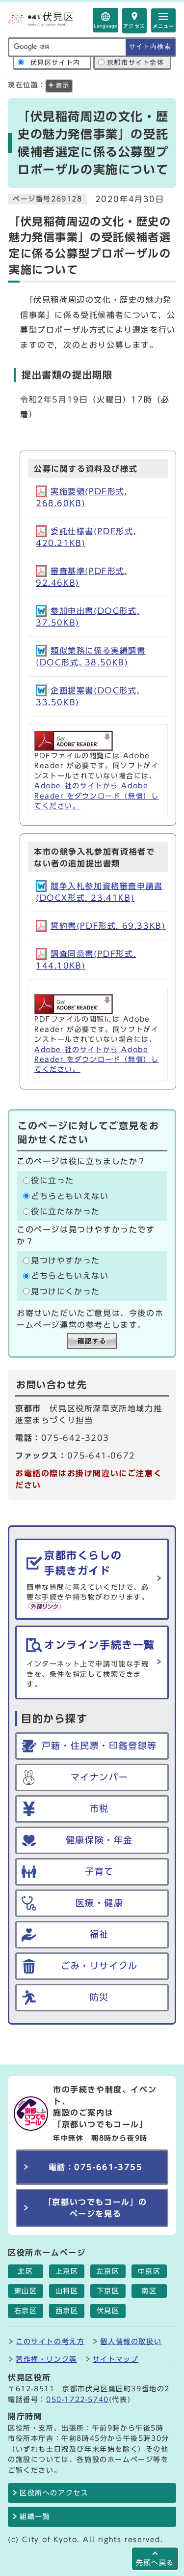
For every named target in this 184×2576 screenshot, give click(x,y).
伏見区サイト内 (55, 63)
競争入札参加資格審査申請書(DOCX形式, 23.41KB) (99, 892)
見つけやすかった (66, 1260)
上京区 (67, 2271)
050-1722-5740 (78, 2399)
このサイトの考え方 (50, 2341)
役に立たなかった (66, 1211)
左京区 (108, 2271)
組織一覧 (35, 2517)
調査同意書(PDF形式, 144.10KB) (86, 960)
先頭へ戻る (155, 2562)
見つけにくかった (66, 1291)
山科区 (67, 2291)
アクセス (134, 26)
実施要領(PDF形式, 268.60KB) (82, 497)
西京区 (67, 2311)
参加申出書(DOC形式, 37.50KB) (88, 617)
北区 (25, 2271)
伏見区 (108, 2311)
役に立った (53, 1181)
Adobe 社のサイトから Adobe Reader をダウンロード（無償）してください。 (96, 796)
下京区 (108, 2291)
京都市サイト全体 (136, 63)
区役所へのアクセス (54, 2493)
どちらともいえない (70, 1196)
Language (105, 26)
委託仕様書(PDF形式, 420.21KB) (86, 537)
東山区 (26, 2291)
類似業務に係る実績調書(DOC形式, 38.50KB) (91, 657)
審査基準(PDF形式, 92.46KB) (82, 577)
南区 (149, 2291)
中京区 (149, 2271)
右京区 (26, 2311)
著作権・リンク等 (46, 2359)
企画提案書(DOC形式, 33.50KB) (88, 696)
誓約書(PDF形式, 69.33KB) (108, 926)
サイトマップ (116, 2359)
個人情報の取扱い (131, 2341)
